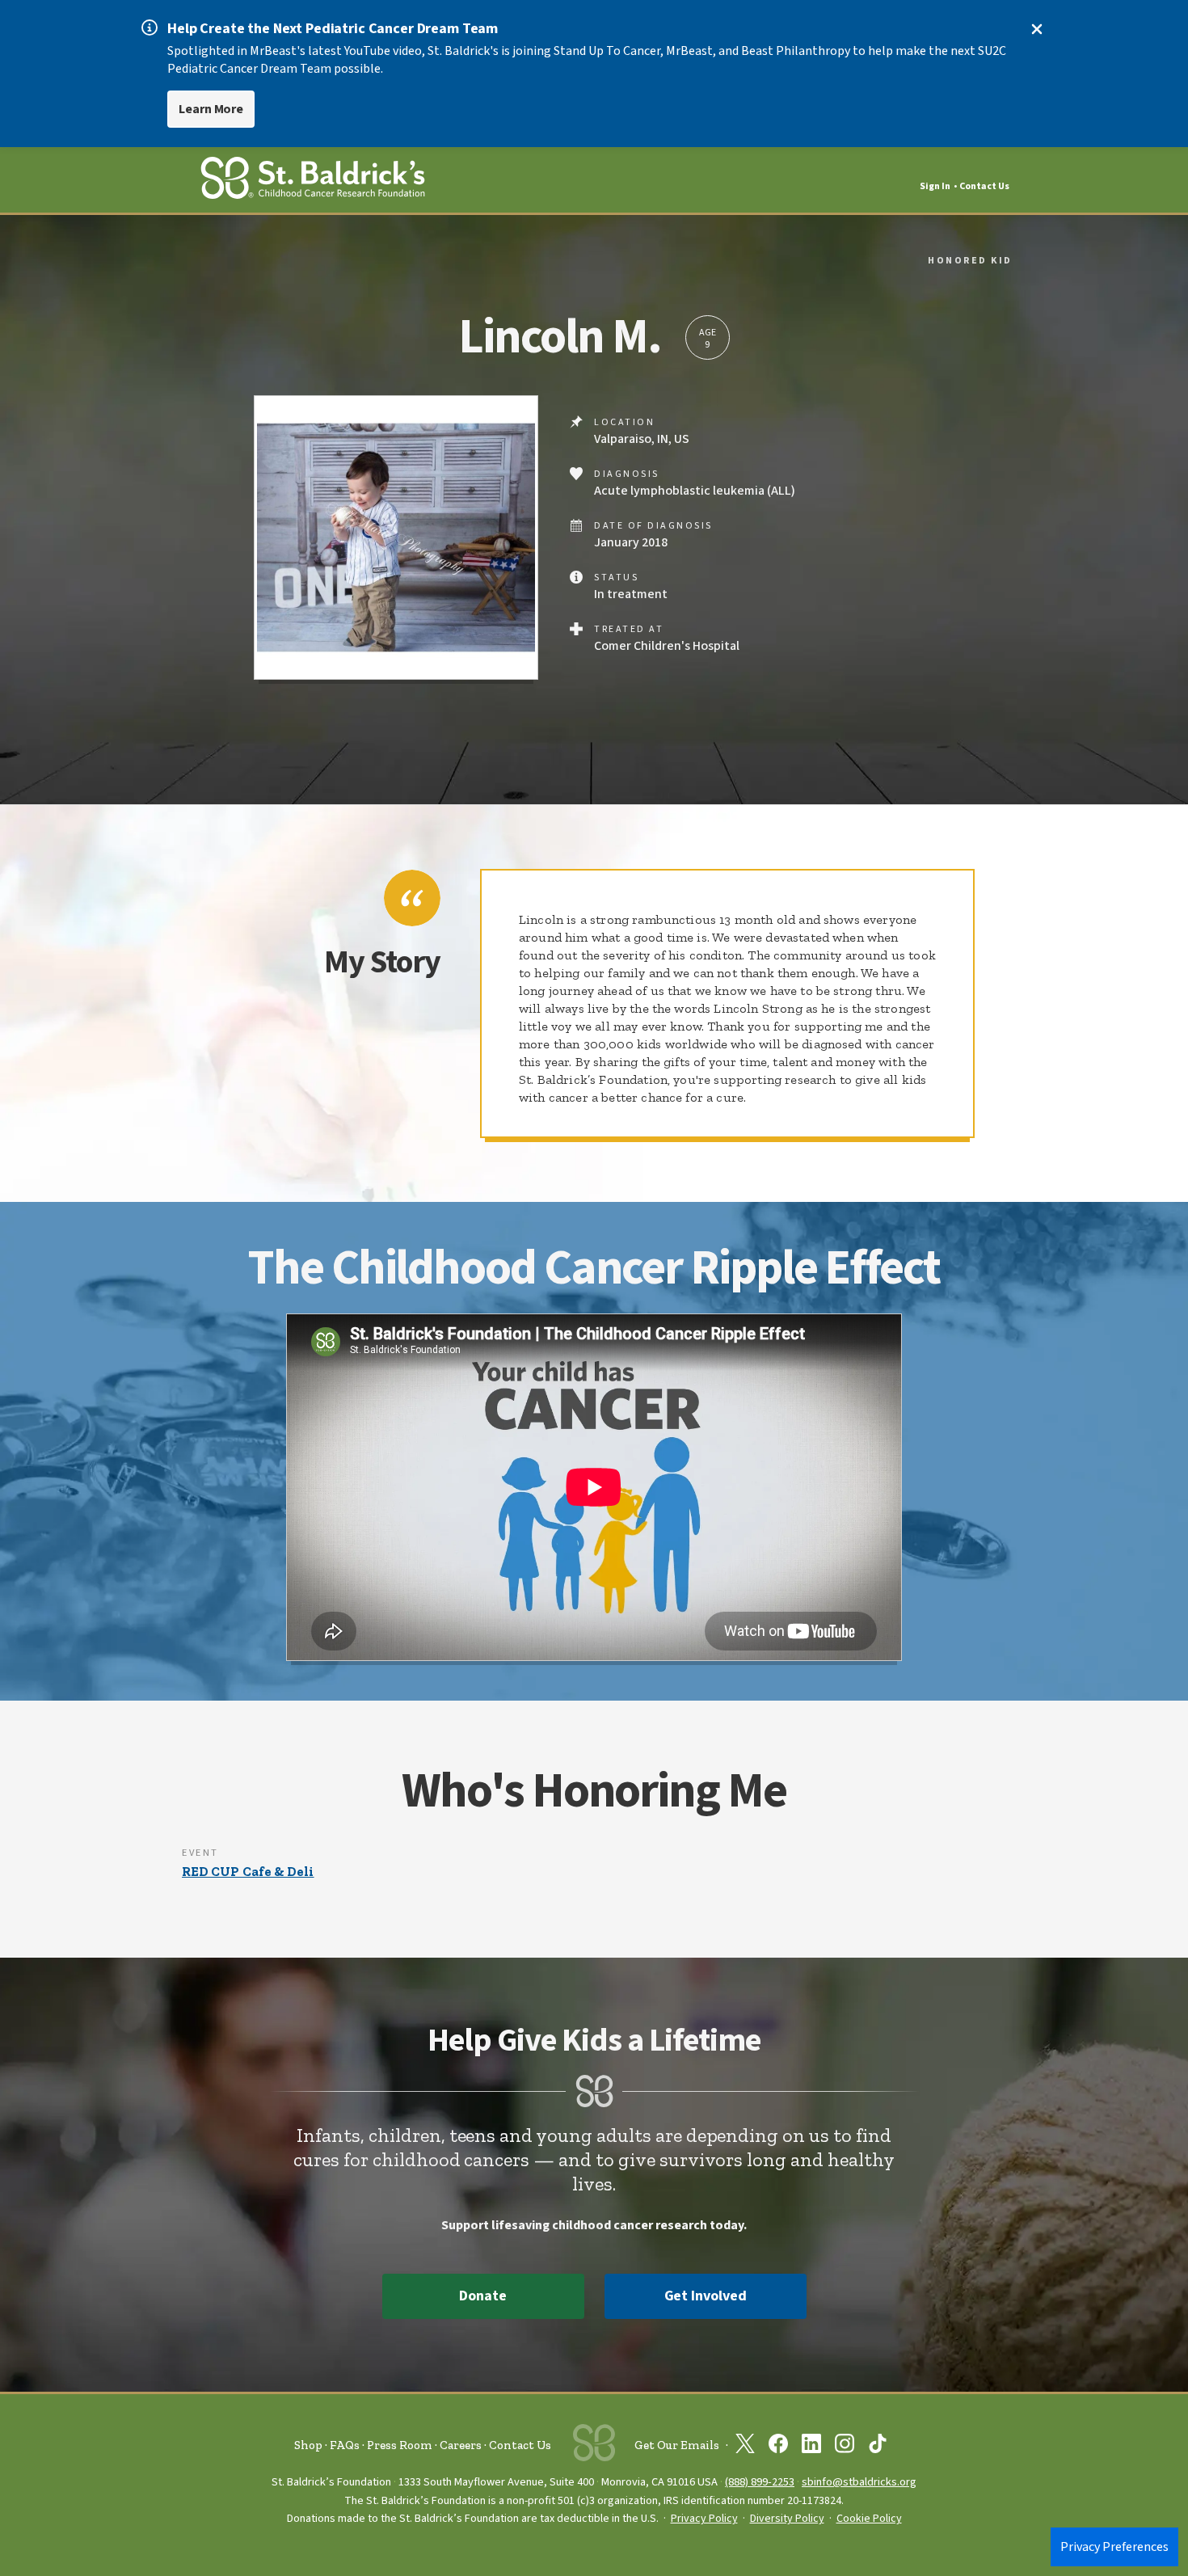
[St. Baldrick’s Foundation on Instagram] (845, 2447)
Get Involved (706, 2296)
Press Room (400, 2445)
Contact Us (984, 186)
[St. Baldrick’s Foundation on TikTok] (878, 2447)
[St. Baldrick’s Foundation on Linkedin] (811, 2447)
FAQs (345, 2445)
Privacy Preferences (1114, 2547)
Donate (482, 2296)
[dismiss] (1037, 29)
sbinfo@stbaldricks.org (859, 2482)
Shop (308, 2445)
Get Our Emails (677, 2445)
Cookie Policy (869, 2519)
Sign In (935, 186)
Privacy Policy (704, 2519)
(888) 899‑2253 (760, 2482)
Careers (461, 2445)
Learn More (211, 109)
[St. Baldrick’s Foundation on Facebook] (778, 2447)
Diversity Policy (787, 2519)
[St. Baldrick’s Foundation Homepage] (313, 181)
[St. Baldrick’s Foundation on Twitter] (745, 2447)
